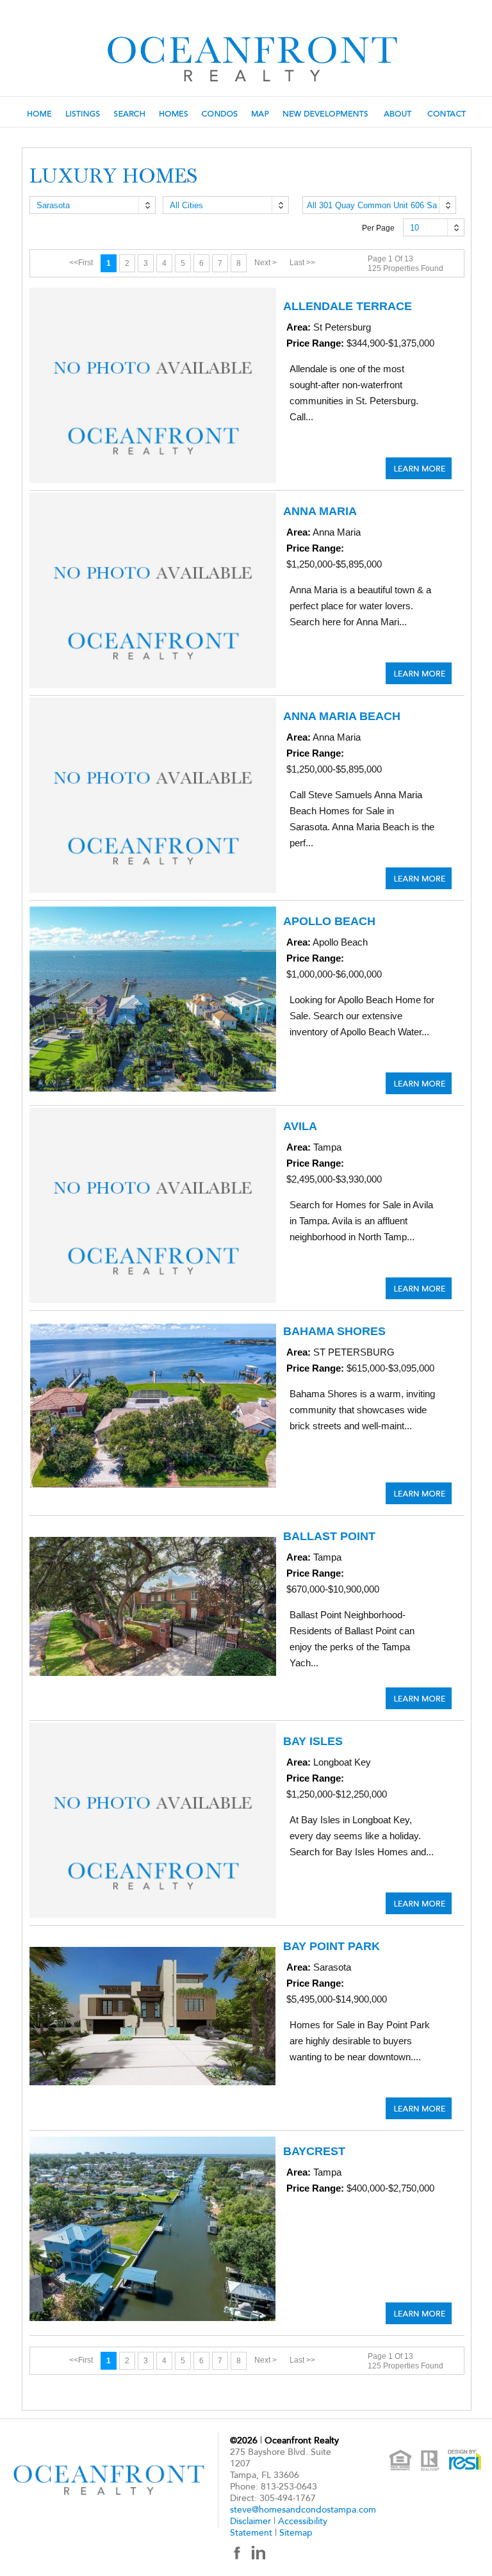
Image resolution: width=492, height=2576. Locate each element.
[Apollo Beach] (419, 1083)
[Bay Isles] (419, 1903)
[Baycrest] (419, 2313)
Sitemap (296, 2533)
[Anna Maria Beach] (419, 878)
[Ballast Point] (419, 1698)
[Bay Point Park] (419, 2108)
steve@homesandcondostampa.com (303, 2510)
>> (302, 263)
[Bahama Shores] (419, 1493)
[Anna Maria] (419, 673)
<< (81, 263)
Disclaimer (250, 2521)
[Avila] (419, 1288)
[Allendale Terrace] (419, 468)
